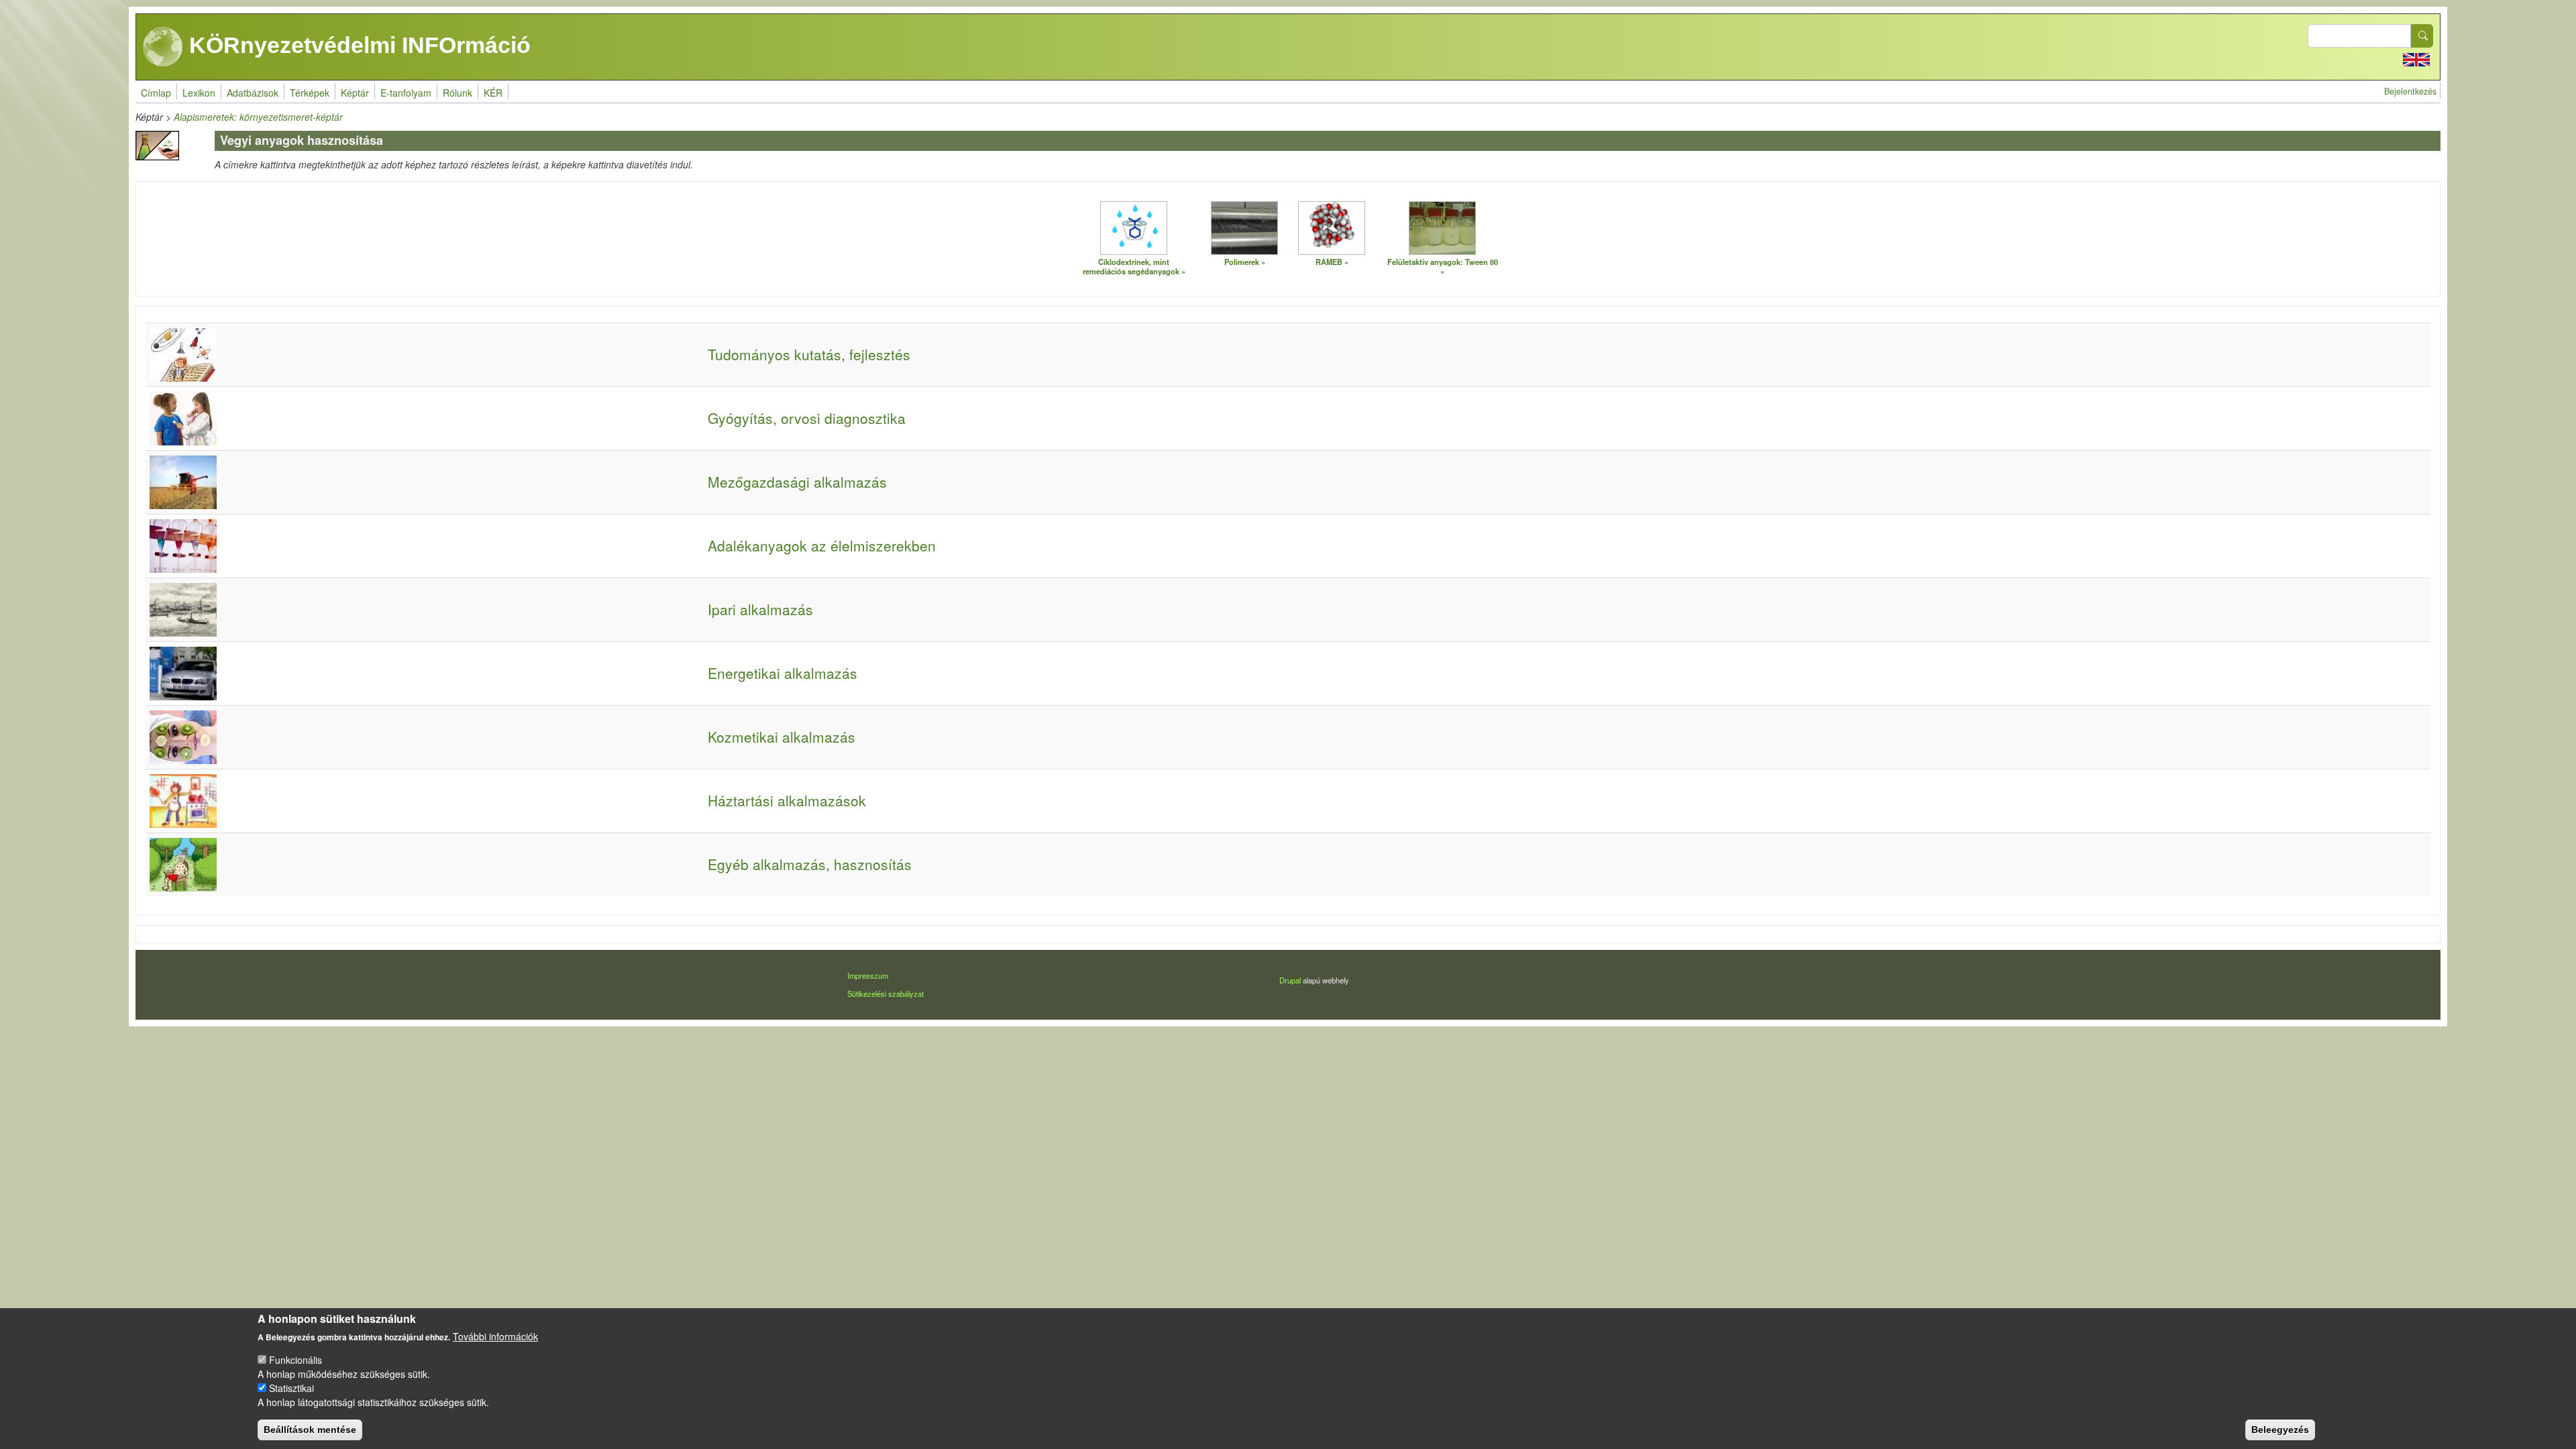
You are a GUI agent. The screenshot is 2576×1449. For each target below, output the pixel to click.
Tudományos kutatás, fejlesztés (809, 354)
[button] (1134, 227)
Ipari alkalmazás (760, 609)
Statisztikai (291, 1388)
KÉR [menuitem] (493, 93)
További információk (495, 1336)
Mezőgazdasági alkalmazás (797, 482)
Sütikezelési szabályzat (885, 994)
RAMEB (1329, 262)
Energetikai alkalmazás (783, 673)
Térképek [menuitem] (310, 93)
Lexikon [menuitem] (199, 93)
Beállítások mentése (310, 1429)
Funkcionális (296, 1360)
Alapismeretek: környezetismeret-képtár (258, 117)
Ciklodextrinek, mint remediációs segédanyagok (1131, 267)
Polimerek (1242, 262)
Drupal (1290, 980)
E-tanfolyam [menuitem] (406, 93)
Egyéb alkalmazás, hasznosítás (810, 864)
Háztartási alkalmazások (787, 800)
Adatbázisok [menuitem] (253, 93)
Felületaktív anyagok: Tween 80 (1443, 262)
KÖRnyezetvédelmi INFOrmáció (357, 45)
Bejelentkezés (2410, 91)
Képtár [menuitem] (355, 93)
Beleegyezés (2280, 1429)
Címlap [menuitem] (156, 93)
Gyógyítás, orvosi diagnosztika (807, 418)
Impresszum (868, 975)
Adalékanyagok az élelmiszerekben (822, 545)
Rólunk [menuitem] (458, 93)
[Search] (2422, 36)
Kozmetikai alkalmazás (782, 737)
